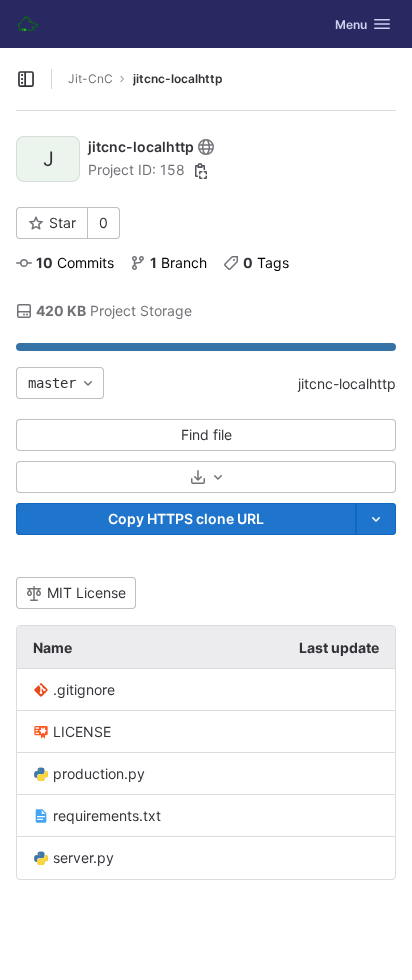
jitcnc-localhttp (347, 383)
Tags (266, 262)
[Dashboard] (28, 24)
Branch (178, 262)
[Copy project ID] (201, 171)
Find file (206, 434)
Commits (75, 262)
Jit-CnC (90, 78)
